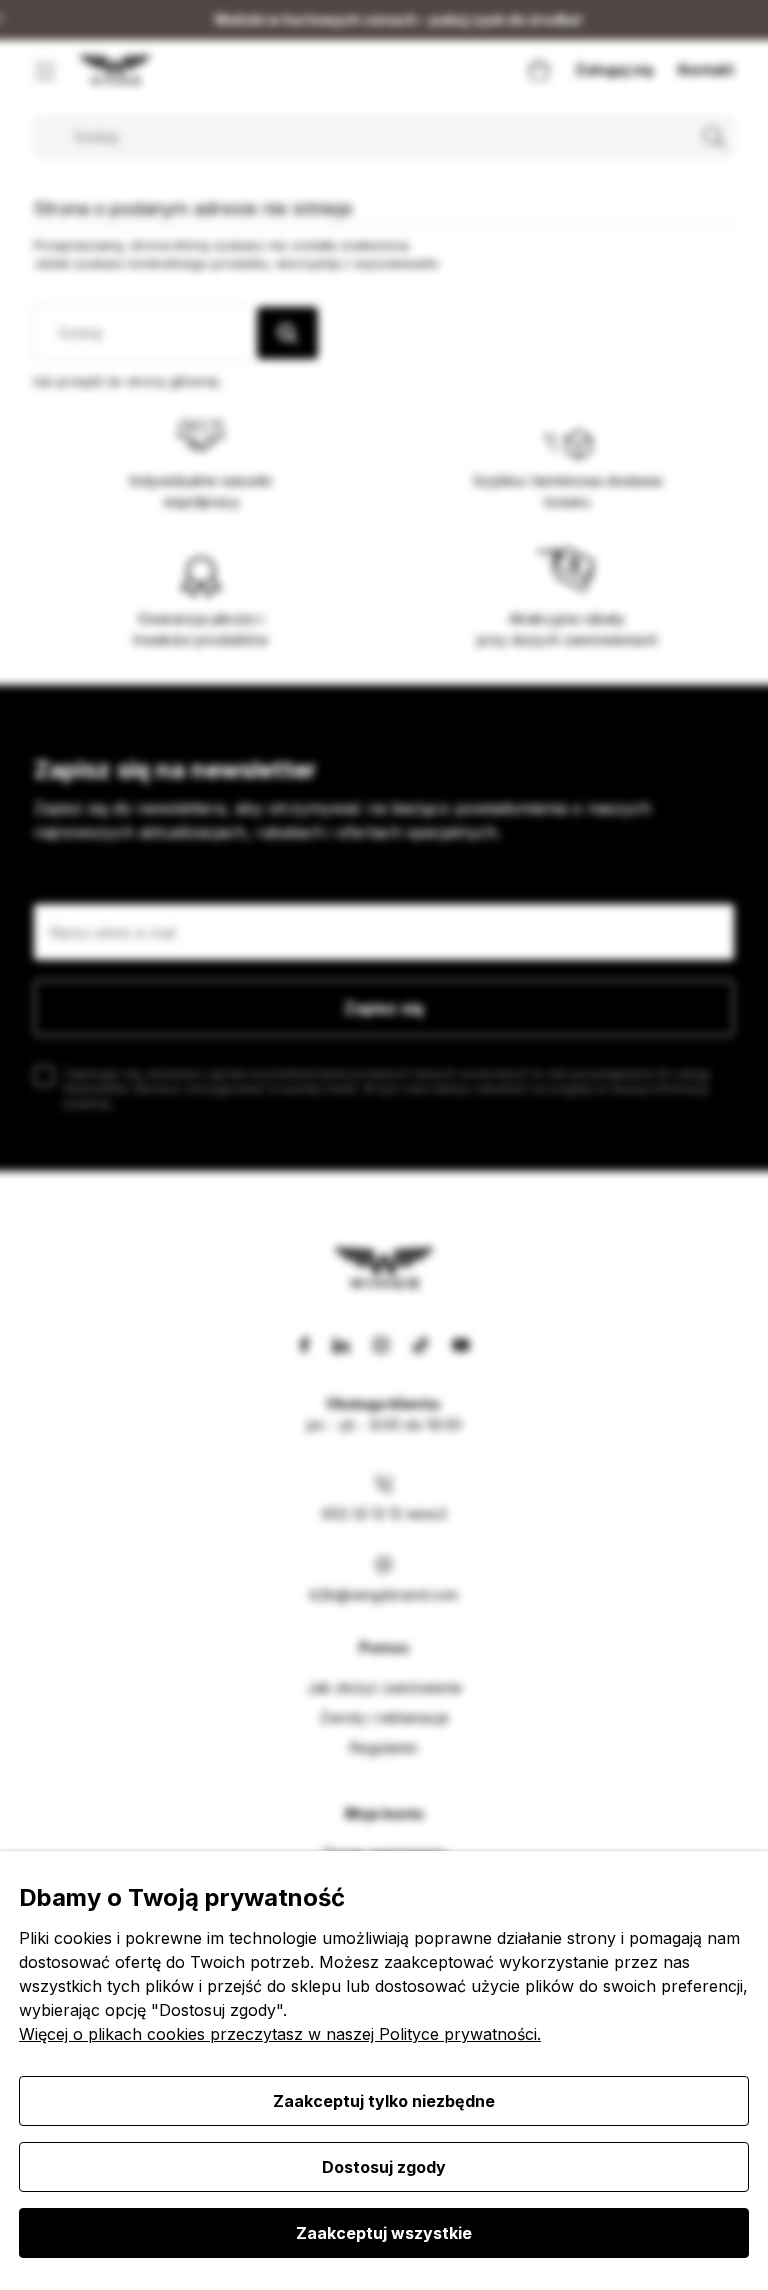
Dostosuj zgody (384, 2167)
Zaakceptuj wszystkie (384, 2233)
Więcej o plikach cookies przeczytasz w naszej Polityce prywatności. (280, 2034)
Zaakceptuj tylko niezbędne (384, 2101)
